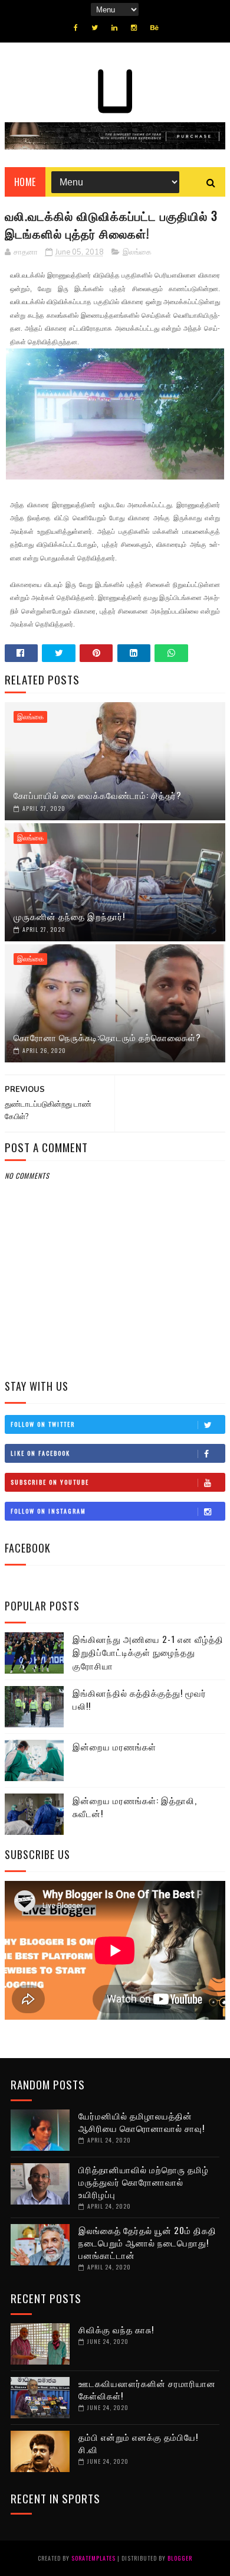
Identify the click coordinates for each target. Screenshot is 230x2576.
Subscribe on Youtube (50, 1482)
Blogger (180, 2558)
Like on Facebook (40, 1453)
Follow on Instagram (48, 1511)
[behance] (155, 28)
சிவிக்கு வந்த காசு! (116, 2329)
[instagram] (134, 28)
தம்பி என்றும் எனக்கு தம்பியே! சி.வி (138, 2443)
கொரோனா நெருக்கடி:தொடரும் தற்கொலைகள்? (107, 1037)
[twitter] (95, 28)
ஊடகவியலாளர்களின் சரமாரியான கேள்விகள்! (147, 2389)
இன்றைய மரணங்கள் (114, 1746)
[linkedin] (114, 28)
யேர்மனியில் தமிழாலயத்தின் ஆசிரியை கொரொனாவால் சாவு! (142, 2122)
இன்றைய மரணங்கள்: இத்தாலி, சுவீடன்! (135, 1807)
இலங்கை (137, 252)
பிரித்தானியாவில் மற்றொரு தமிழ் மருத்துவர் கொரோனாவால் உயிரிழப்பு (144, 2182)
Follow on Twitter (43, 1424)
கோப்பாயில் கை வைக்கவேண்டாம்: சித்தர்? (98, 795)
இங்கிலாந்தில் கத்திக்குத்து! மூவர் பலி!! (139, 1699)
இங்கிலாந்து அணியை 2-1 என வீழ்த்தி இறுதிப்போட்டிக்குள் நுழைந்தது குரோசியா (148, 1652)
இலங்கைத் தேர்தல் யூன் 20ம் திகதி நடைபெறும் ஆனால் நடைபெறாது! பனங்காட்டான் (147, 2242)
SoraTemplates (93, 2558)
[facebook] (76, 28)
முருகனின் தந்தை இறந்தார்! (69, 916)
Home (25, 182)
